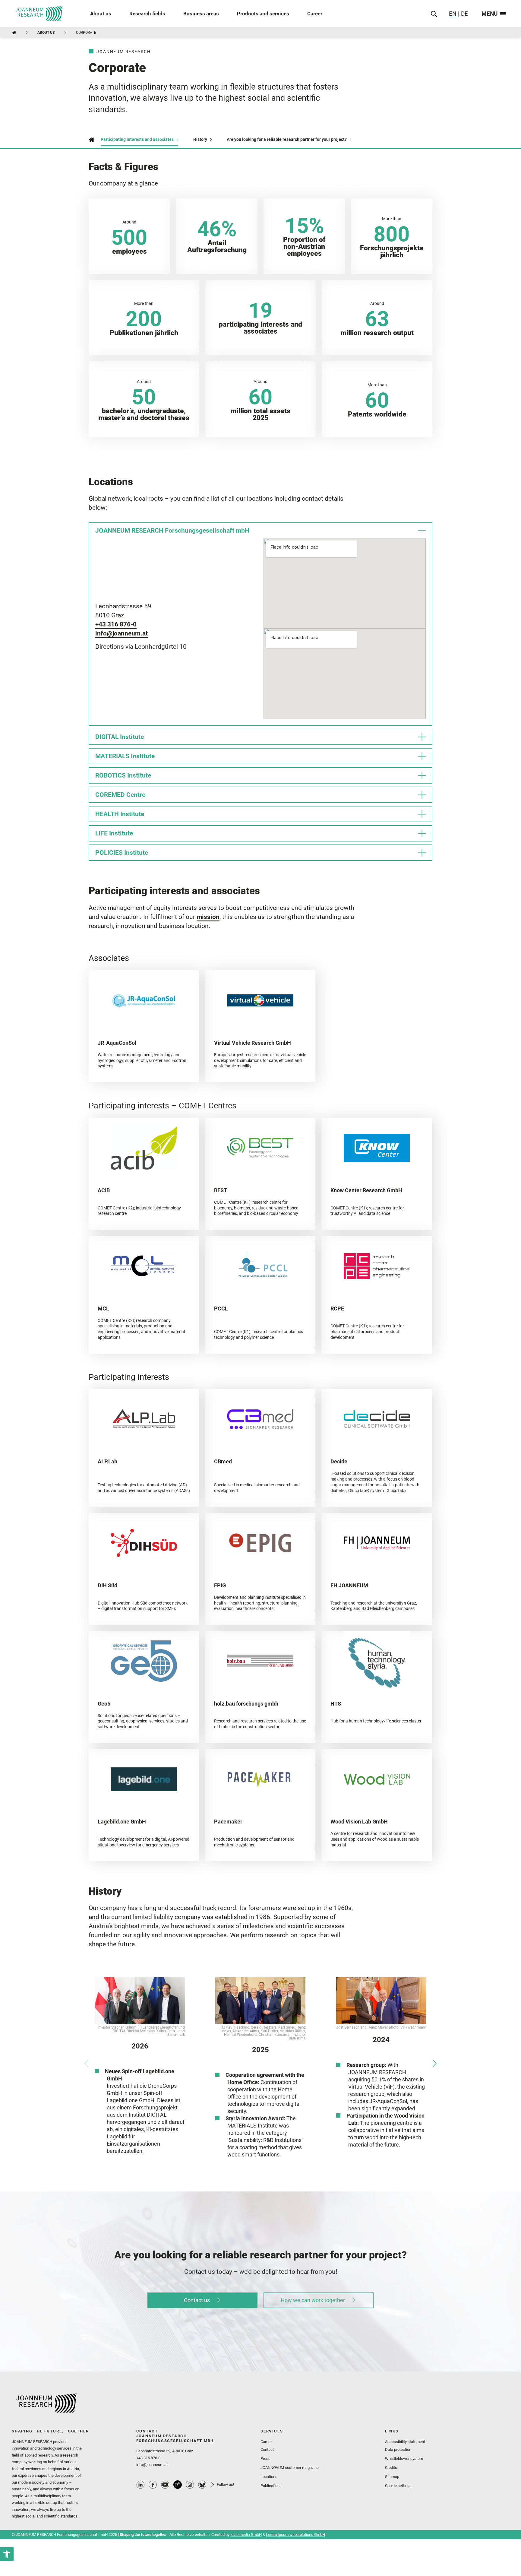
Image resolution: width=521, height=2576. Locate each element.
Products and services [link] (263, 14)
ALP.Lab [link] (107, 1461)
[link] (7, 2554)
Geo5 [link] (104, 1704)
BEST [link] (221, 1190)
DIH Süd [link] (107, 1585)
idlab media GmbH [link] (246, 2535)
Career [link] (315, 14)
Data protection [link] (398, 2449)
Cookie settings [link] (398, 2486)
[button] (86, 2063)
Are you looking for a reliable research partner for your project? (287, 139)
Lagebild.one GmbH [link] (122, 1822)
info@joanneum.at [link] (122, 633)
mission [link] (208, 917)
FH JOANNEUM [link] (349, 1585)
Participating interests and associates (137, 139)
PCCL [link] (221, 1309)
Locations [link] (269, 2477)
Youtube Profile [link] (165, 2485)
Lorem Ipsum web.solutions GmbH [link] (295, 2535)
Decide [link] (339, 1461)
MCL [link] (103, 1309)
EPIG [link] (220, 1585)
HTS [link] (336, 1704)
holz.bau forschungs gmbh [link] (246, 1704)
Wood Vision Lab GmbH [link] (359, 1822)
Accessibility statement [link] (405, 2442)
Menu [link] (490, 14)
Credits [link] (391, 2468)
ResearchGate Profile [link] (178, 2485)
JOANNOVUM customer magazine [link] (290, 2468)
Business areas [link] (201, 14)
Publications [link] (271, 2486)
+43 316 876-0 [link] (116, 624)
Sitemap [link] (392, 2477)
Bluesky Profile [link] (202, 2485)
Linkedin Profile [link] (141, 2485)
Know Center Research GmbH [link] (366, 1190)
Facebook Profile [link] (153, 2485)
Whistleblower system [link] (404, 2459)
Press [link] (265, 2459)
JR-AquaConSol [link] (117, 1043)
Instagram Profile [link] (190, 2485)
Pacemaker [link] (228, 1822)
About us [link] (101, 14)
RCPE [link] (337, 1309)
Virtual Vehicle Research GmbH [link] (253, 1043)
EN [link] (453, 14)
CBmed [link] (223, 1461)
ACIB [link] (104, 1190)
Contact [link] (267, 2449)
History (200, 139)
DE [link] (464, 14)
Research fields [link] (147, 14)
